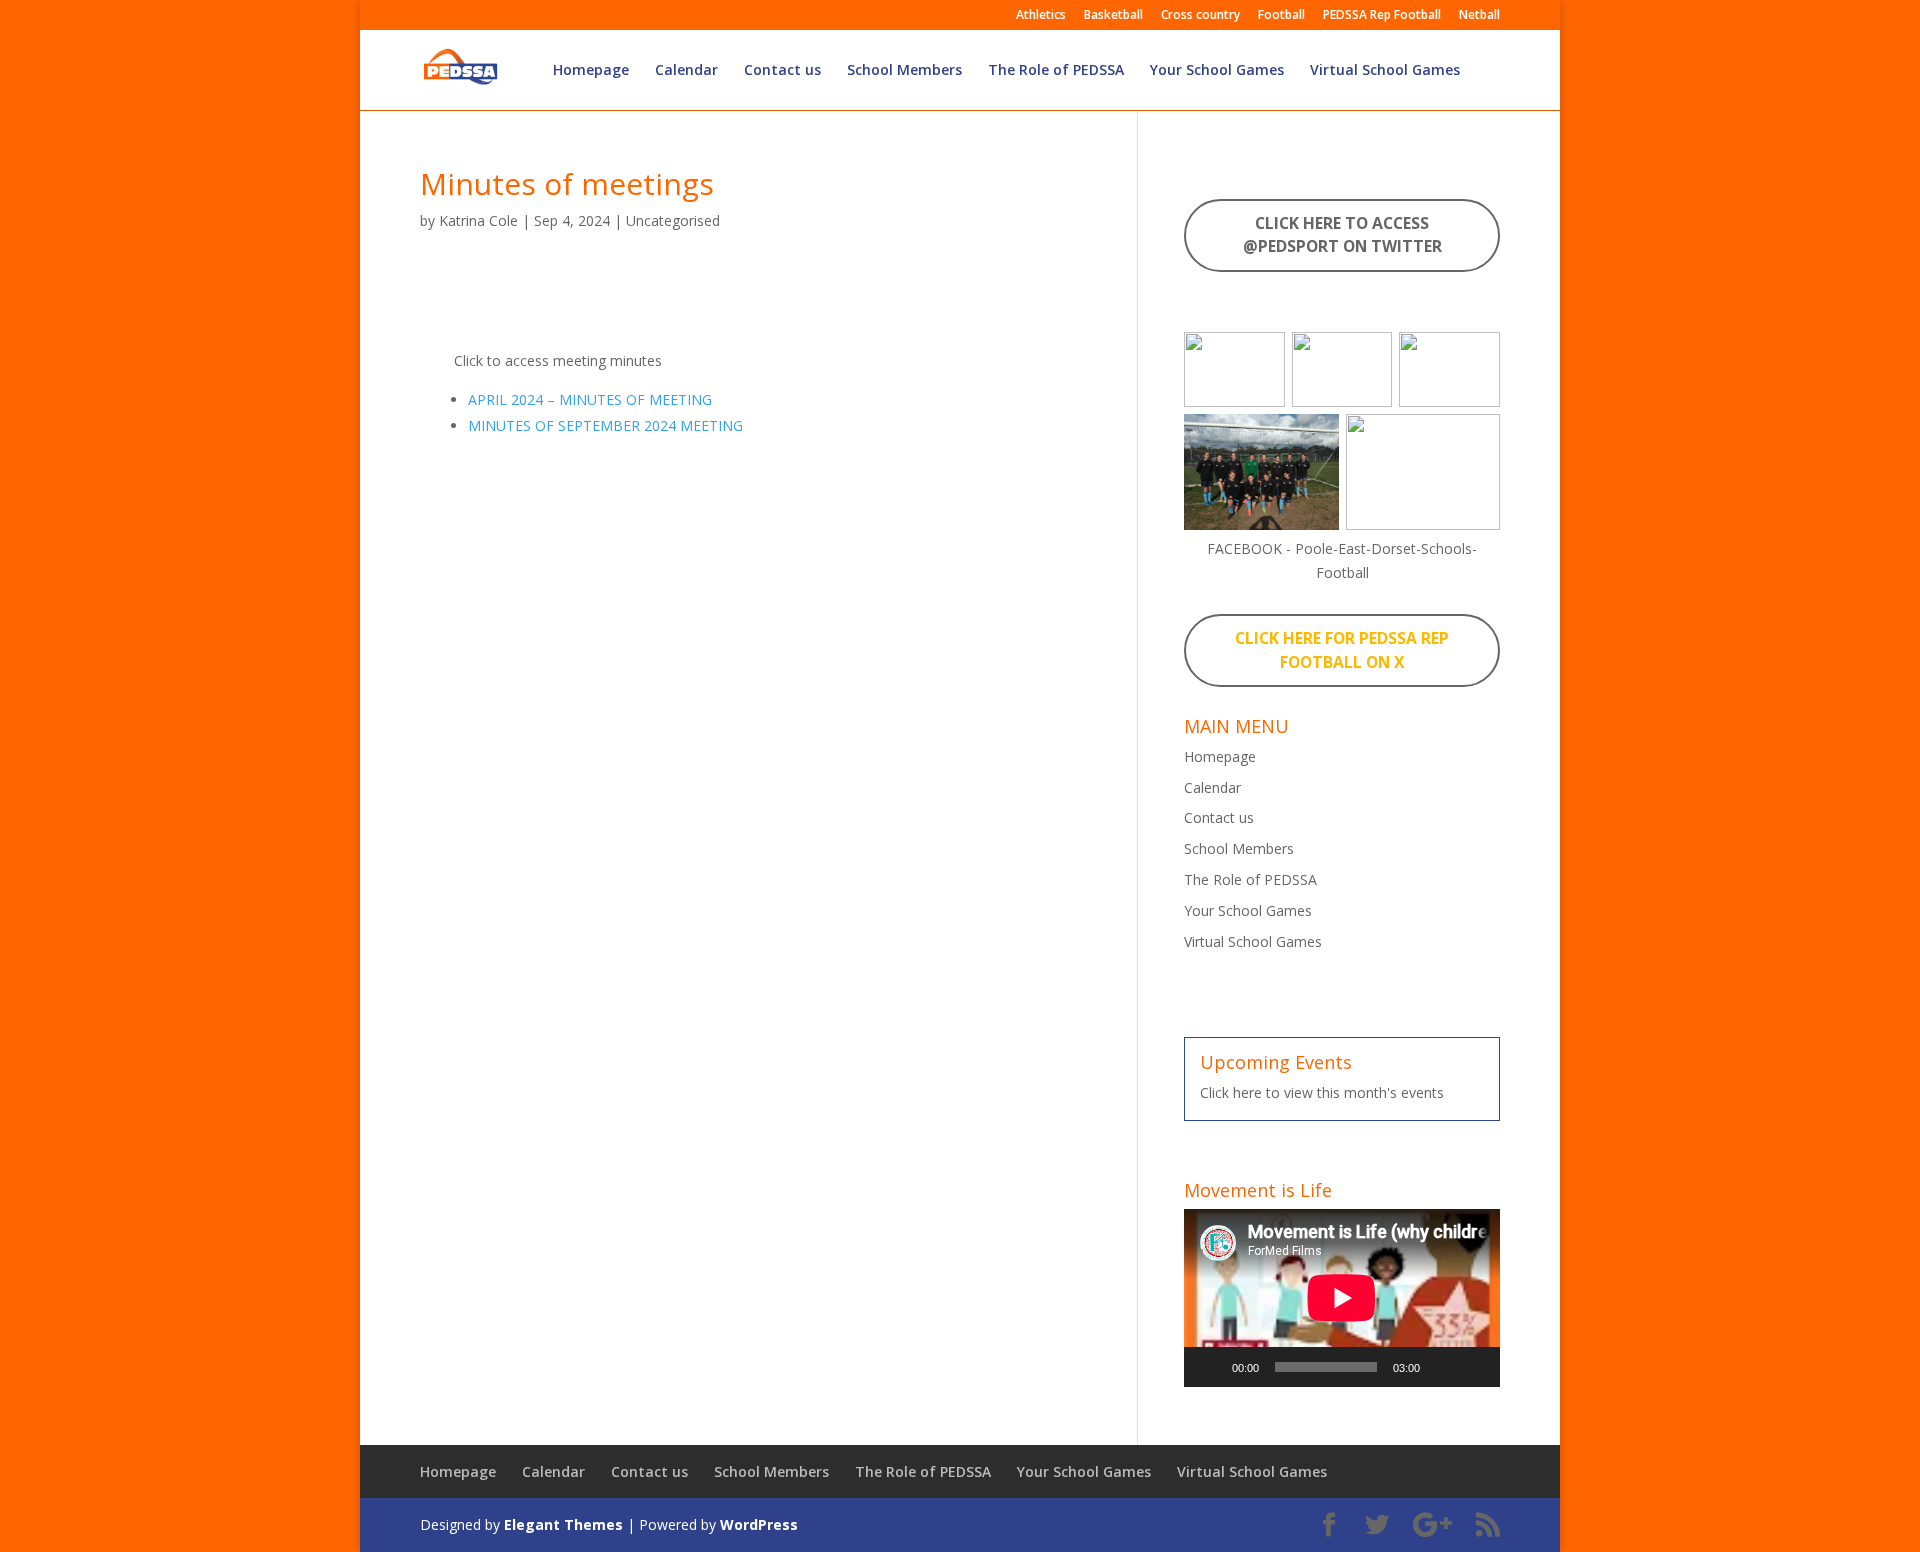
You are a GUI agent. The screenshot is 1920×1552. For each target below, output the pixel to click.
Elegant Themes (563, 1524)
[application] (1342, 1298)
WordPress (759, 1524)
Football (1281, 16)
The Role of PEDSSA (1056, 71)
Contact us (782, 71)
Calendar (686, 71)
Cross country (1200, 16)
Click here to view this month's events (1322, 1092)
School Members (904, 71)
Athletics (1041, 16)
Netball (1479, 16)
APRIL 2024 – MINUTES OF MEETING (590, 399)
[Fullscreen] (1474, 1367)
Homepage (591, 71)
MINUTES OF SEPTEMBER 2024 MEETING (605, 425)
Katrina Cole (478, 220)
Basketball (1113, 16)
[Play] (1210, 1367)
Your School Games (1217, 71)
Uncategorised (673, 220)
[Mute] (1442, 1367)
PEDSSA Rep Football (1382, 16)
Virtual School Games (1385, 71)
